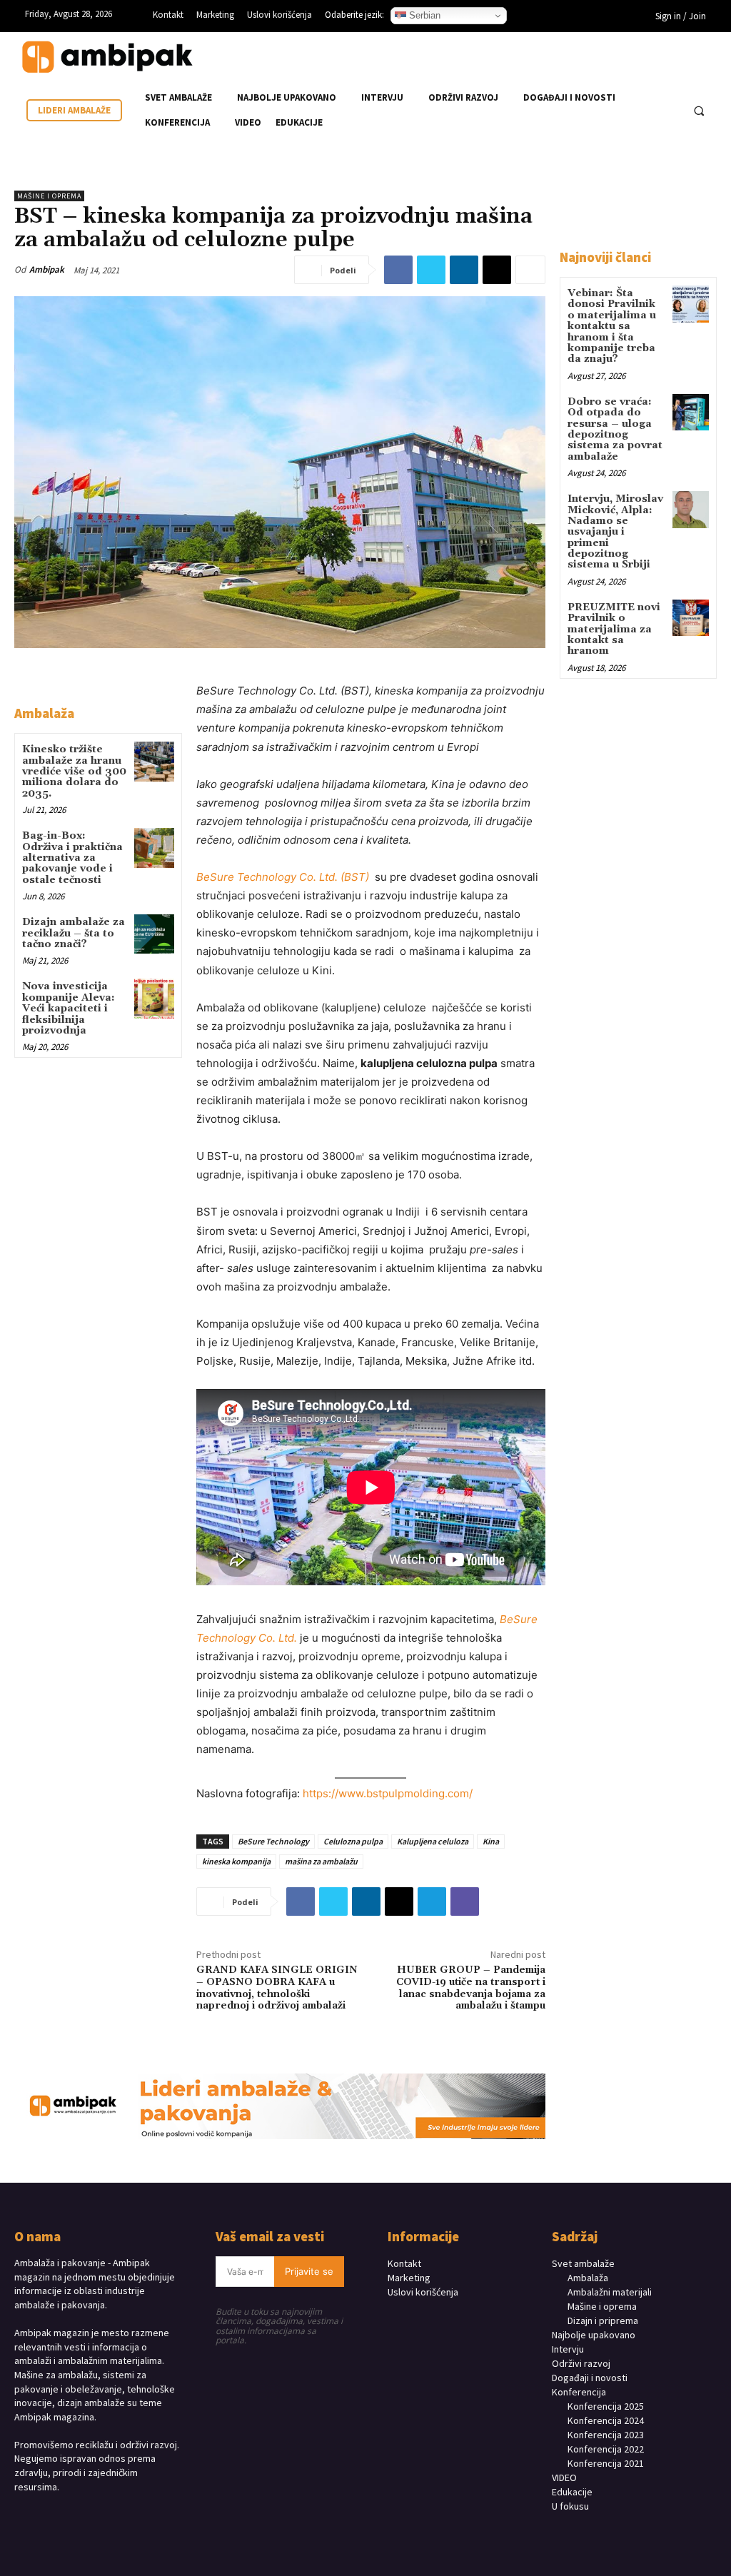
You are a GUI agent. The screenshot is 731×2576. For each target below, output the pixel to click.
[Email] (497, 270)
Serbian (423, 15)
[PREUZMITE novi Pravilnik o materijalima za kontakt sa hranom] (691, 618)
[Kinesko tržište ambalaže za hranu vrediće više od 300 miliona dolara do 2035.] (154, 761)
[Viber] (465, 1901)
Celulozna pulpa (353, 1841)
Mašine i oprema (49, 196)
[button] (699, 111)
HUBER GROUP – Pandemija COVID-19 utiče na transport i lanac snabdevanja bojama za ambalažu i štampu (471, 1988)
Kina (491, 1841)
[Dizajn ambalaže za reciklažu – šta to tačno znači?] (154, 934)
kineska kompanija (236, 1861)
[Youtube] (613, 18)
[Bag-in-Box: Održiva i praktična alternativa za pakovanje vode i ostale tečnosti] (154, 848)
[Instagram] (570, 18)
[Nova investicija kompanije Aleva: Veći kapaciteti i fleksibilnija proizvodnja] (154, 998)
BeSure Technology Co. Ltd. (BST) (284, 877)
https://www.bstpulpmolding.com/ (388, 1793)
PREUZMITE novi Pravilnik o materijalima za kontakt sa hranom (614, 630)
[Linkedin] (592, 18)
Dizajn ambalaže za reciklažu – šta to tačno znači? (74, 933)
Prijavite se (309, 2271)
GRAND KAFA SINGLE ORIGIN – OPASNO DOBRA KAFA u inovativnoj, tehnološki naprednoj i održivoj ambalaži (277, 1988)
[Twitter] (431, 270)
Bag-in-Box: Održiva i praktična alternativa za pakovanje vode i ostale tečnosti (72, 858)
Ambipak (47, 269)
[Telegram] (432, 1901)
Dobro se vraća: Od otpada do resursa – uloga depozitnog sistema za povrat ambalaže (615, 429)
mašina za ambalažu (321, 1861)
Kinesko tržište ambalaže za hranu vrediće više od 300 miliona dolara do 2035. (74, 772)
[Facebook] (548, 18)
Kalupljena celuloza (433, 1841)
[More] (530, 270)
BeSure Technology (273, 1841)
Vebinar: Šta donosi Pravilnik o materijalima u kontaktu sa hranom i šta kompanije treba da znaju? (612, 326)
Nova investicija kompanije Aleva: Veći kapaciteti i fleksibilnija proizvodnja (69, 1009)
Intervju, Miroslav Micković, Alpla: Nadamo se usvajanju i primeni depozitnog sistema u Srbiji (615, 532)
